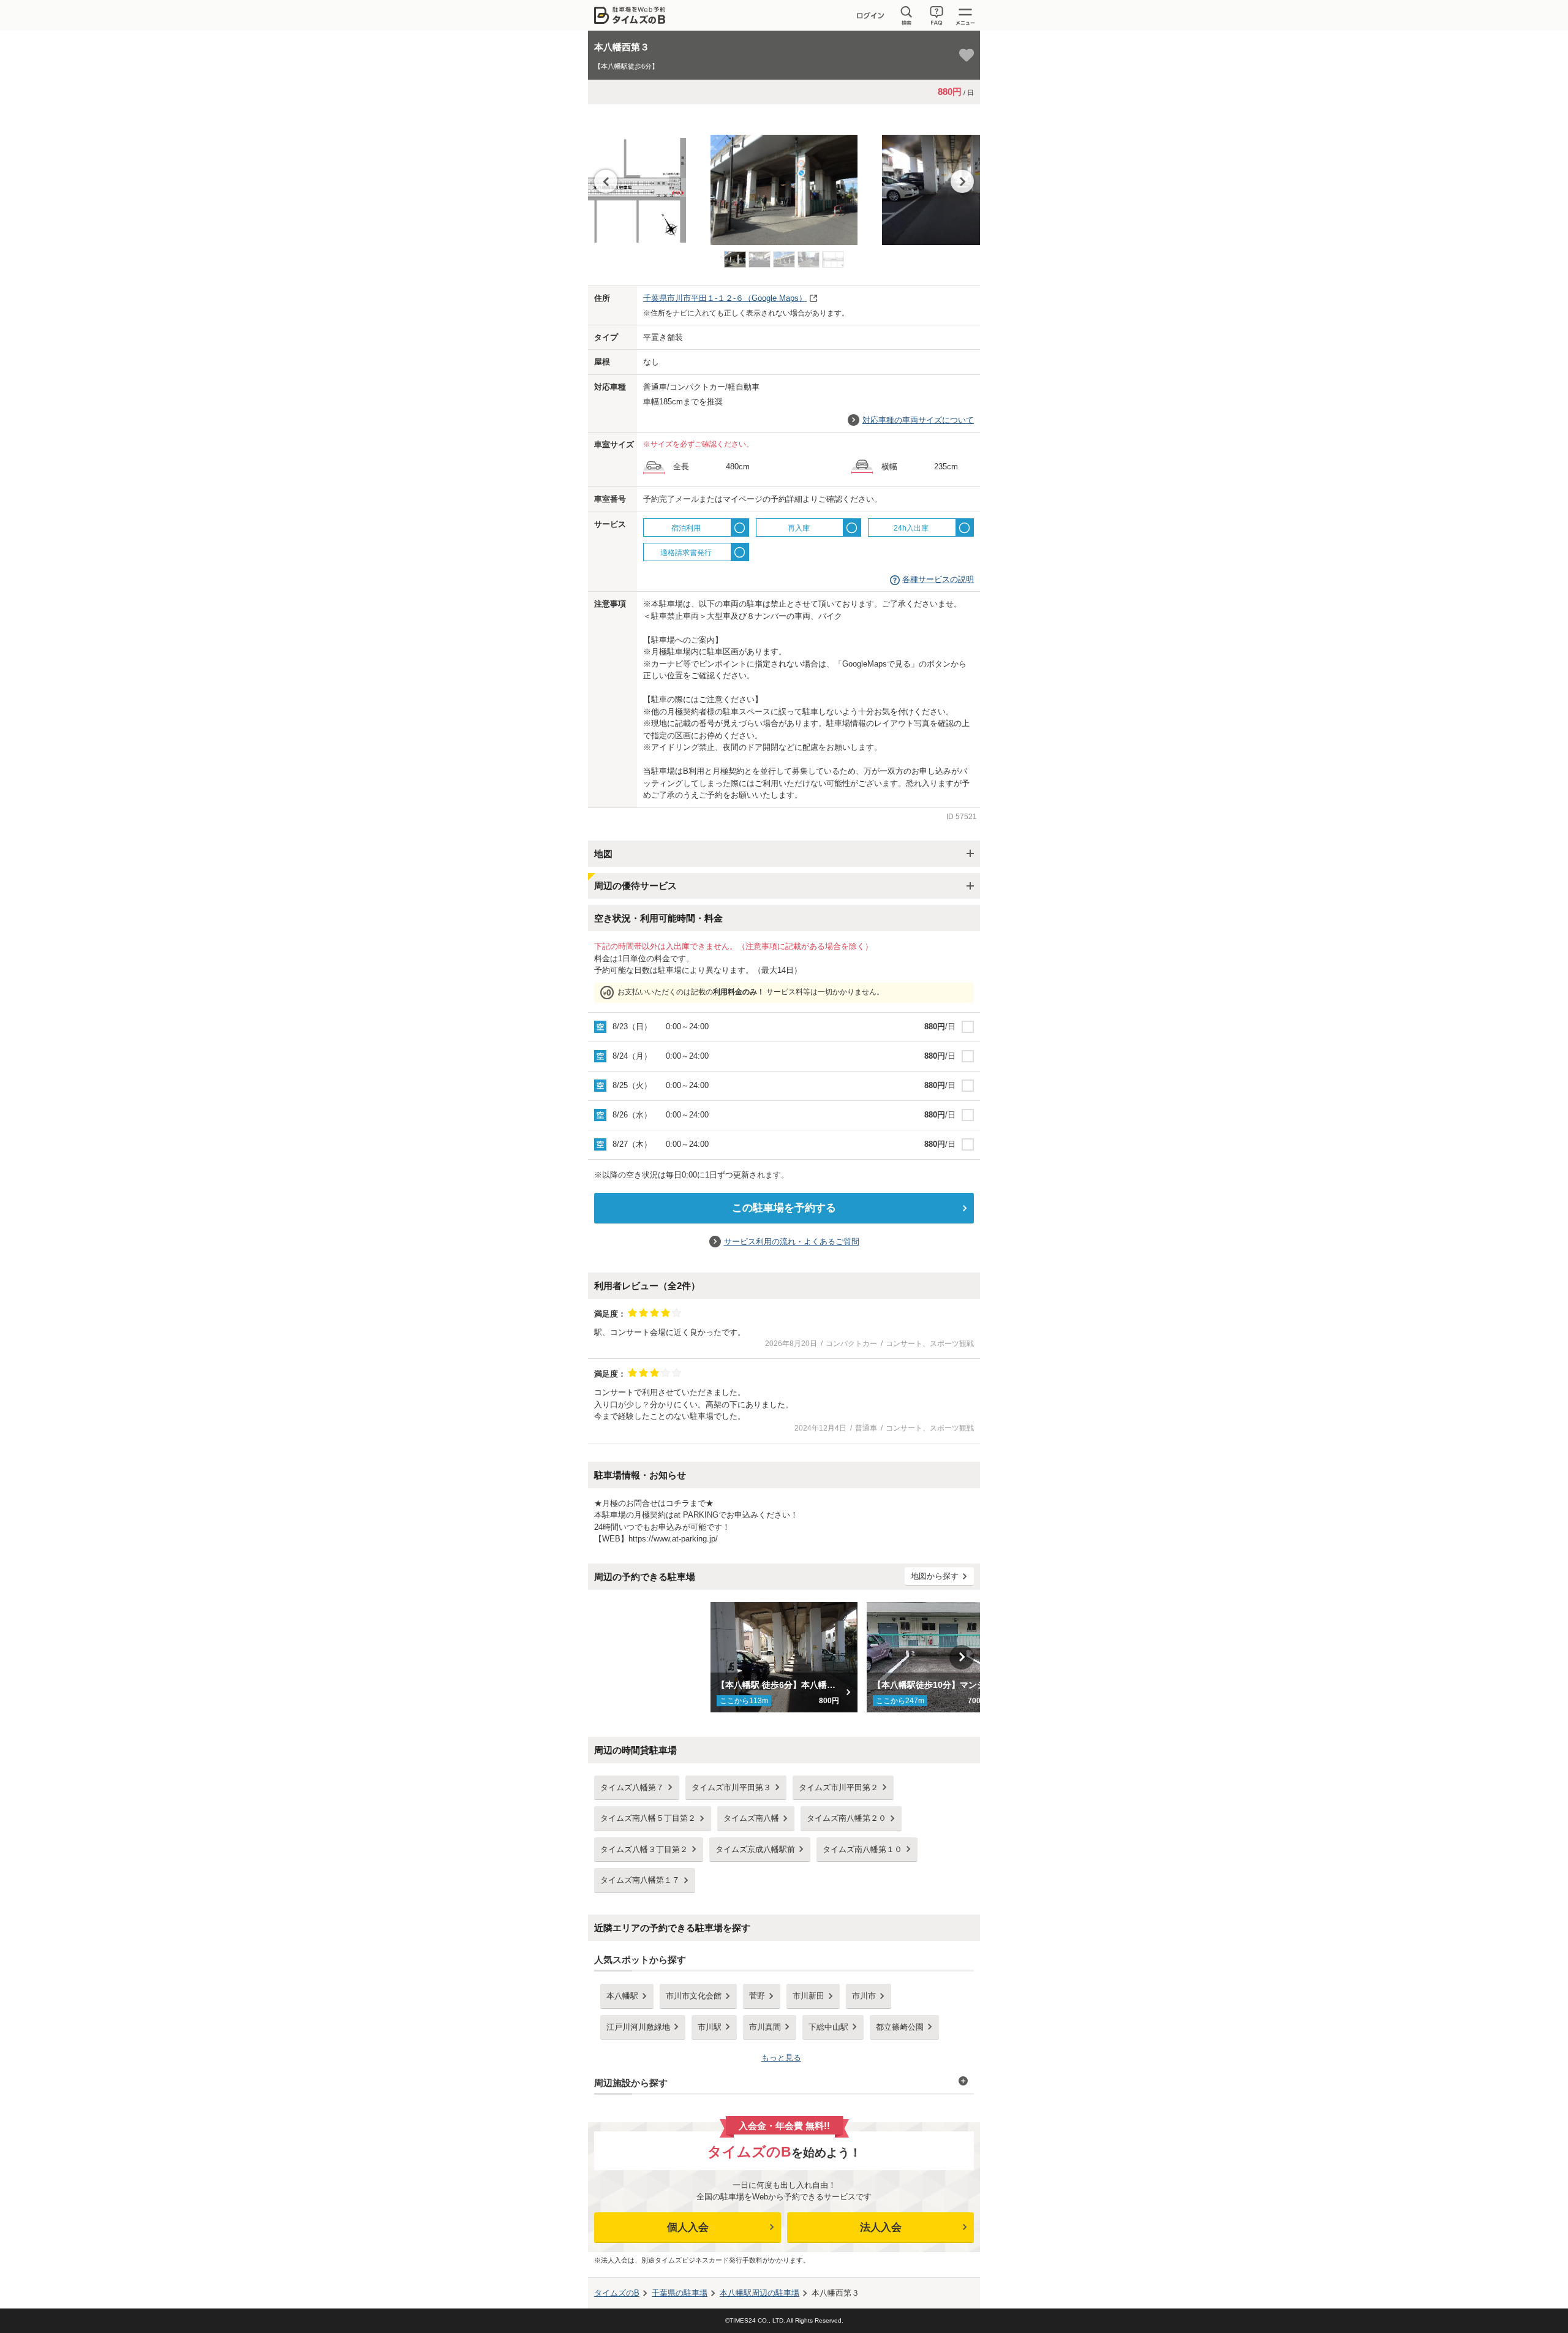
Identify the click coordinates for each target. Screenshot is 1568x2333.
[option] (784, 184)
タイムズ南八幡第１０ (862, 1849)
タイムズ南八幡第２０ (846, 1818)
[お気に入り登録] (967, 55)
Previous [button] (606, 181)
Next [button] (962, 181)
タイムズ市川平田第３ (731, 1787)
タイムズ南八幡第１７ (640, 1880)
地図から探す (935, 1576)
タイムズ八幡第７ (632, 1787)
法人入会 (881, 2227)
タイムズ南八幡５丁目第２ (648, 1818)
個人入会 (688, 2227)
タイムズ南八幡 (751, 1818)
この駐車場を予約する (784, 1208)
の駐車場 (680, 2293)
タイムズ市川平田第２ (839, 1787)
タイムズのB (617, 2293)
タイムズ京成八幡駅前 (755, 1849)
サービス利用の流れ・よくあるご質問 (792, 1242)
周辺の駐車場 (759, 2293)
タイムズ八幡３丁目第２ (644, 1849)
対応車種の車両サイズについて (918, 420)
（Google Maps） (725, 298)
